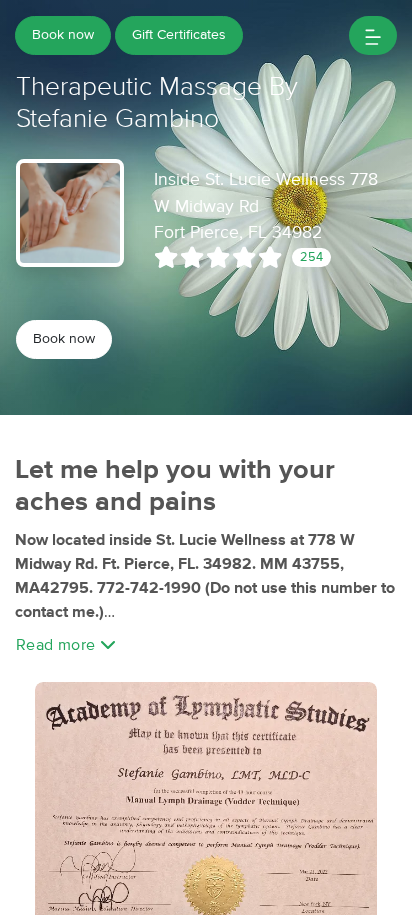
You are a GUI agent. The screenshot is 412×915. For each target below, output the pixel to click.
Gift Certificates (179, 35)
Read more (58, 645)
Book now (63, 35)
